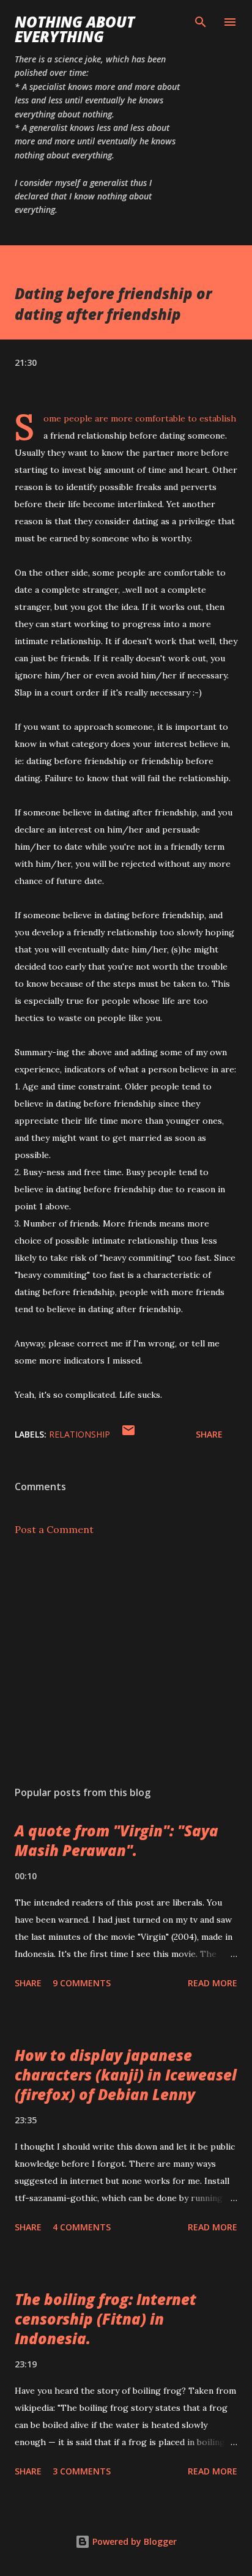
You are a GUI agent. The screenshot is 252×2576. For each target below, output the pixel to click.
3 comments (82, 2471)
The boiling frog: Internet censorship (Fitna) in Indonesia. (106, 2319)
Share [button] (209, 1434)
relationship (80, 1434)
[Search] (201, 22)
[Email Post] (128, 1434)
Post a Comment (54, 1529)
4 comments (82, 2227)
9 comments (82, 1983)
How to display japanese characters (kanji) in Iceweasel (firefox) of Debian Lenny (126, 2075)
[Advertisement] (126, 1661)
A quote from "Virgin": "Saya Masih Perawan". (117, 1840)
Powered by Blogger (133, 2541)
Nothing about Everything (75, 29)
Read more (213, 1983)
